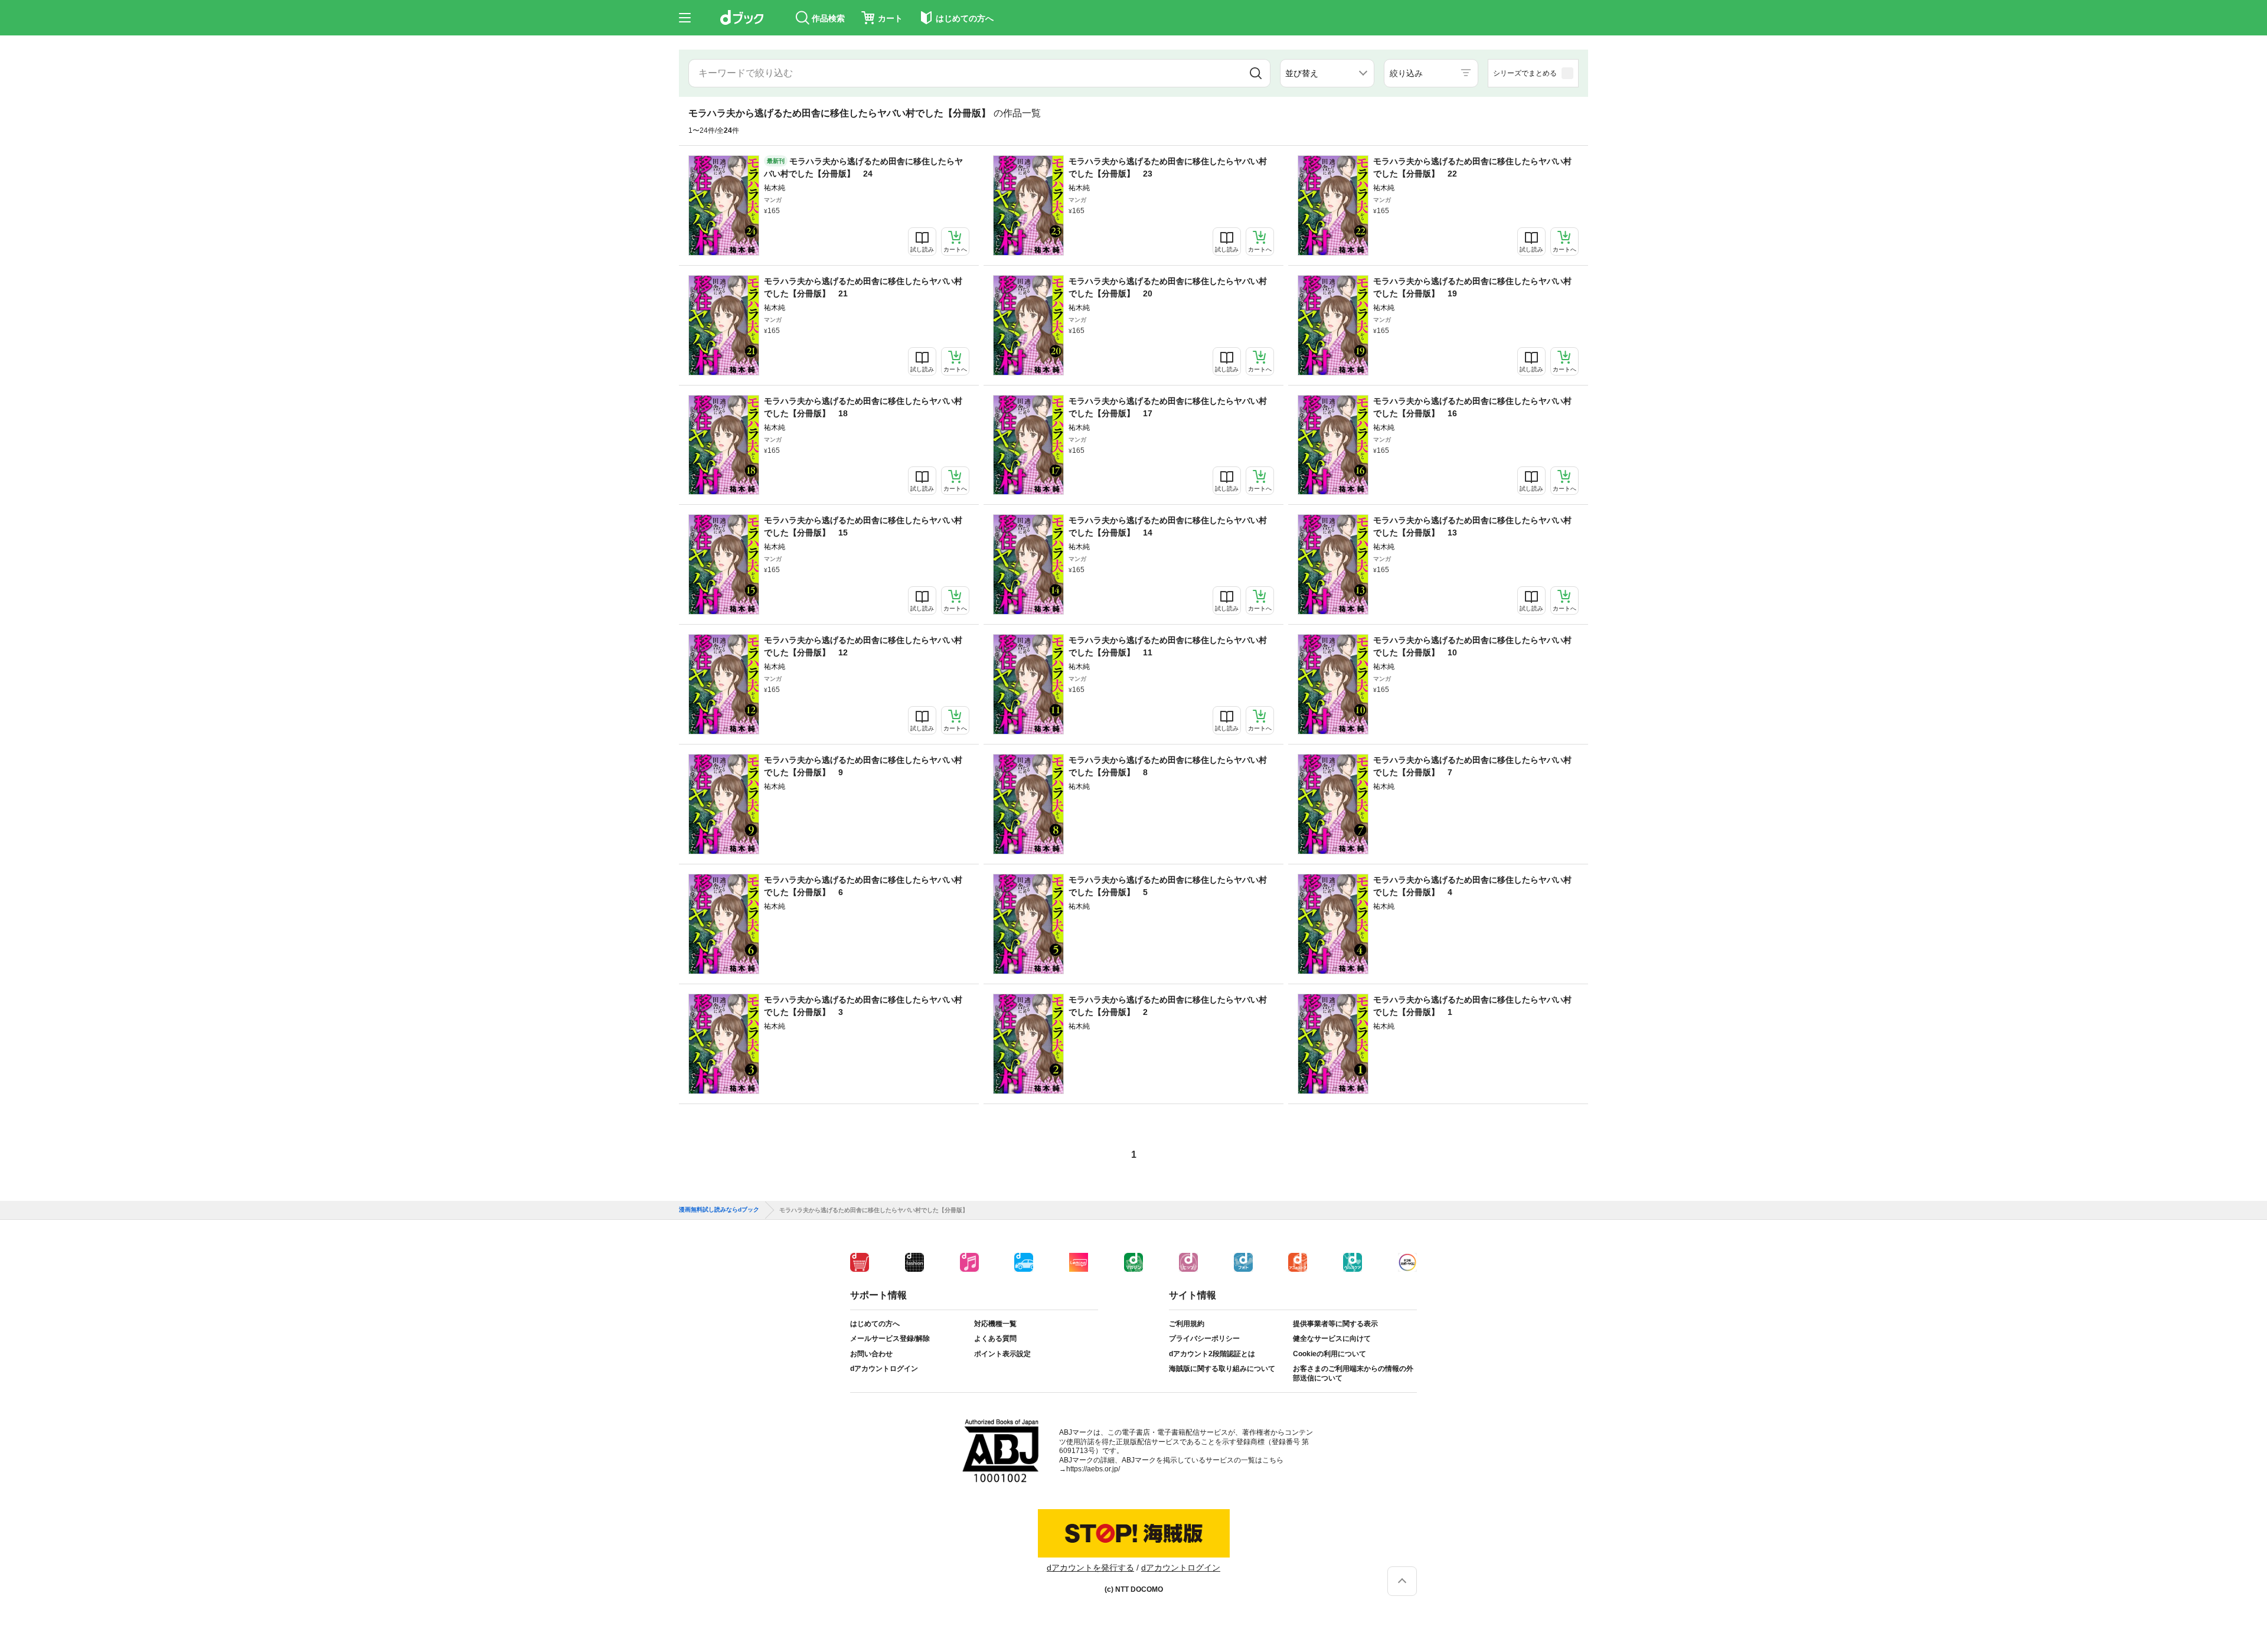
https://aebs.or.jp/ (1093, 1469)
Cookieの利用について (1330, 1354)
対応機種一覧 (995, 1324)
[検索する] (1256, 73)
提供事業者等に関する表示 (1335, 1324)
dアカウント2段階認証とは (1212, 1354)
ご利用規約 (1187, 1324)
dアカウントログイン (884, 1369)
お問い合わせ (871, 1354)
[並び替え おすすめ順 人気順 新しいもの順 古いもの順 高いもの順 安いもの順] (1327, 73)
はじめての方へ (875, 1324)
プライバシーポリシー (1204, 1338)
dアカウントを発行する (1090, 1568)
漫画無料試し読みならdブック (719, 1210)
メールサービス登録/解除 (890, 1338)
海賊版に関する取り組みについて (1222, 1369)
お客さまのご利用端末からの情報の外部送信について (1353, 1373)
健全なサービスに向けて (1332, 1338)
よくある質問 (995, 1338)
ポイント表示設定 (1002, 1354)
